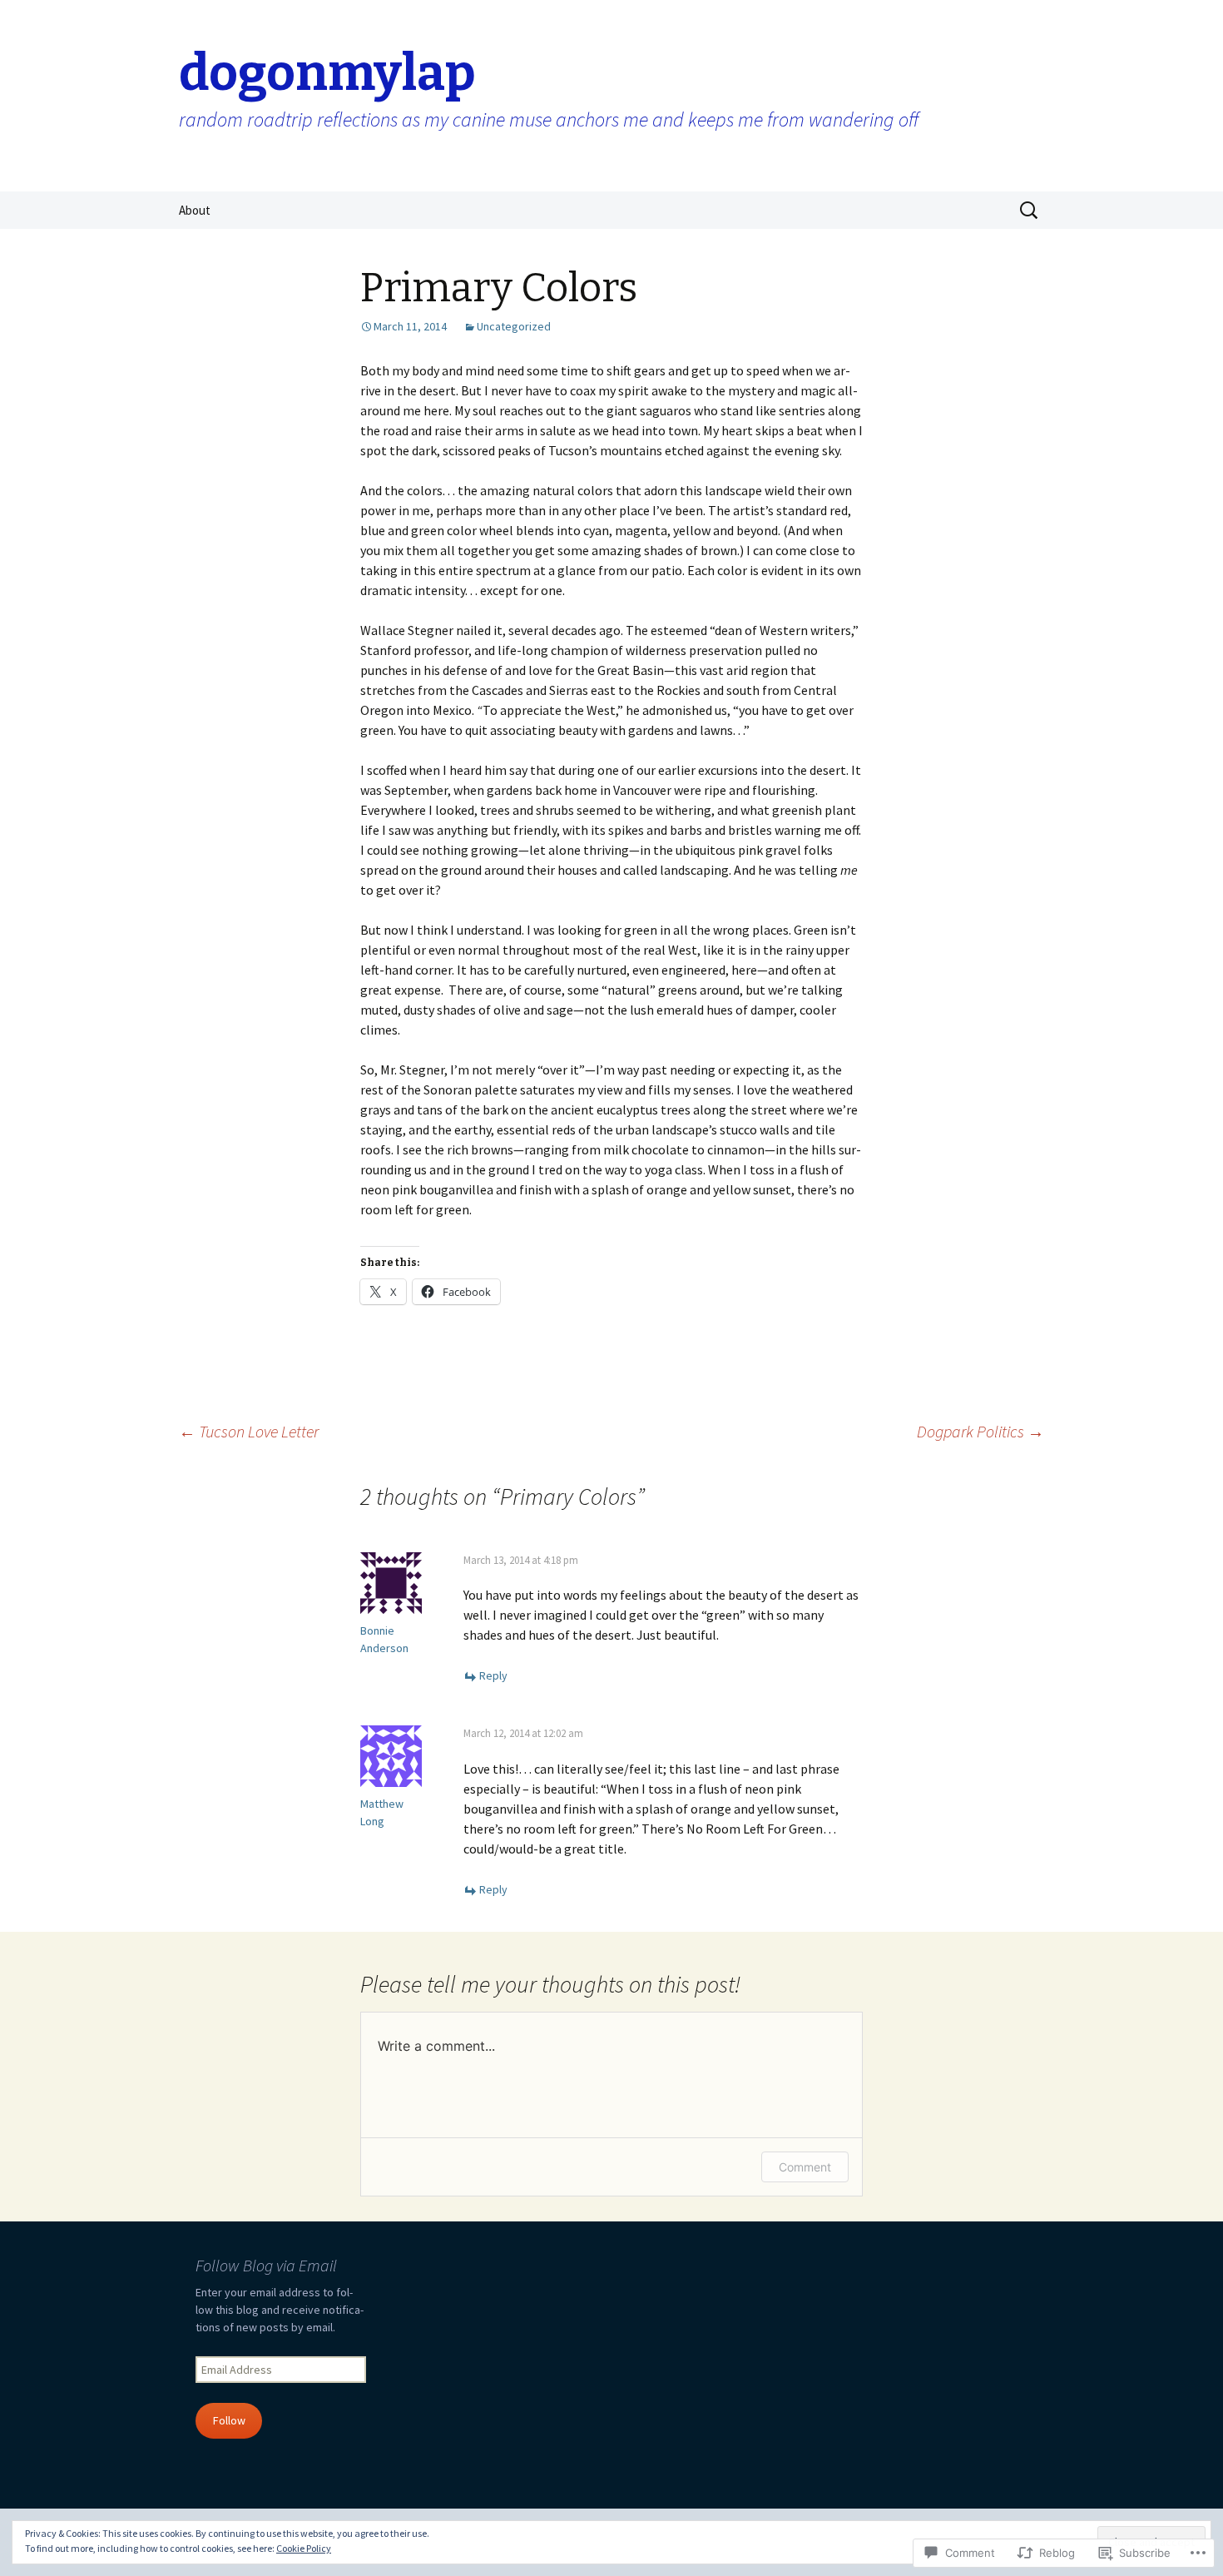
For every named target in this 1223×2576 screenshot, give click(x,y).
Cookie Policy (304, 2548)
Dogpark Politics (980, 1431)
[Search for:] (1030, 211)
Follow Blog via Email (266, 2265)
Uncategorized (514, 326)
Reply (493, 1675)
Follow (229, 2420)
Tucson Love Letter (249, 1431)
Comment (805, 2167)
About (195, 210)
